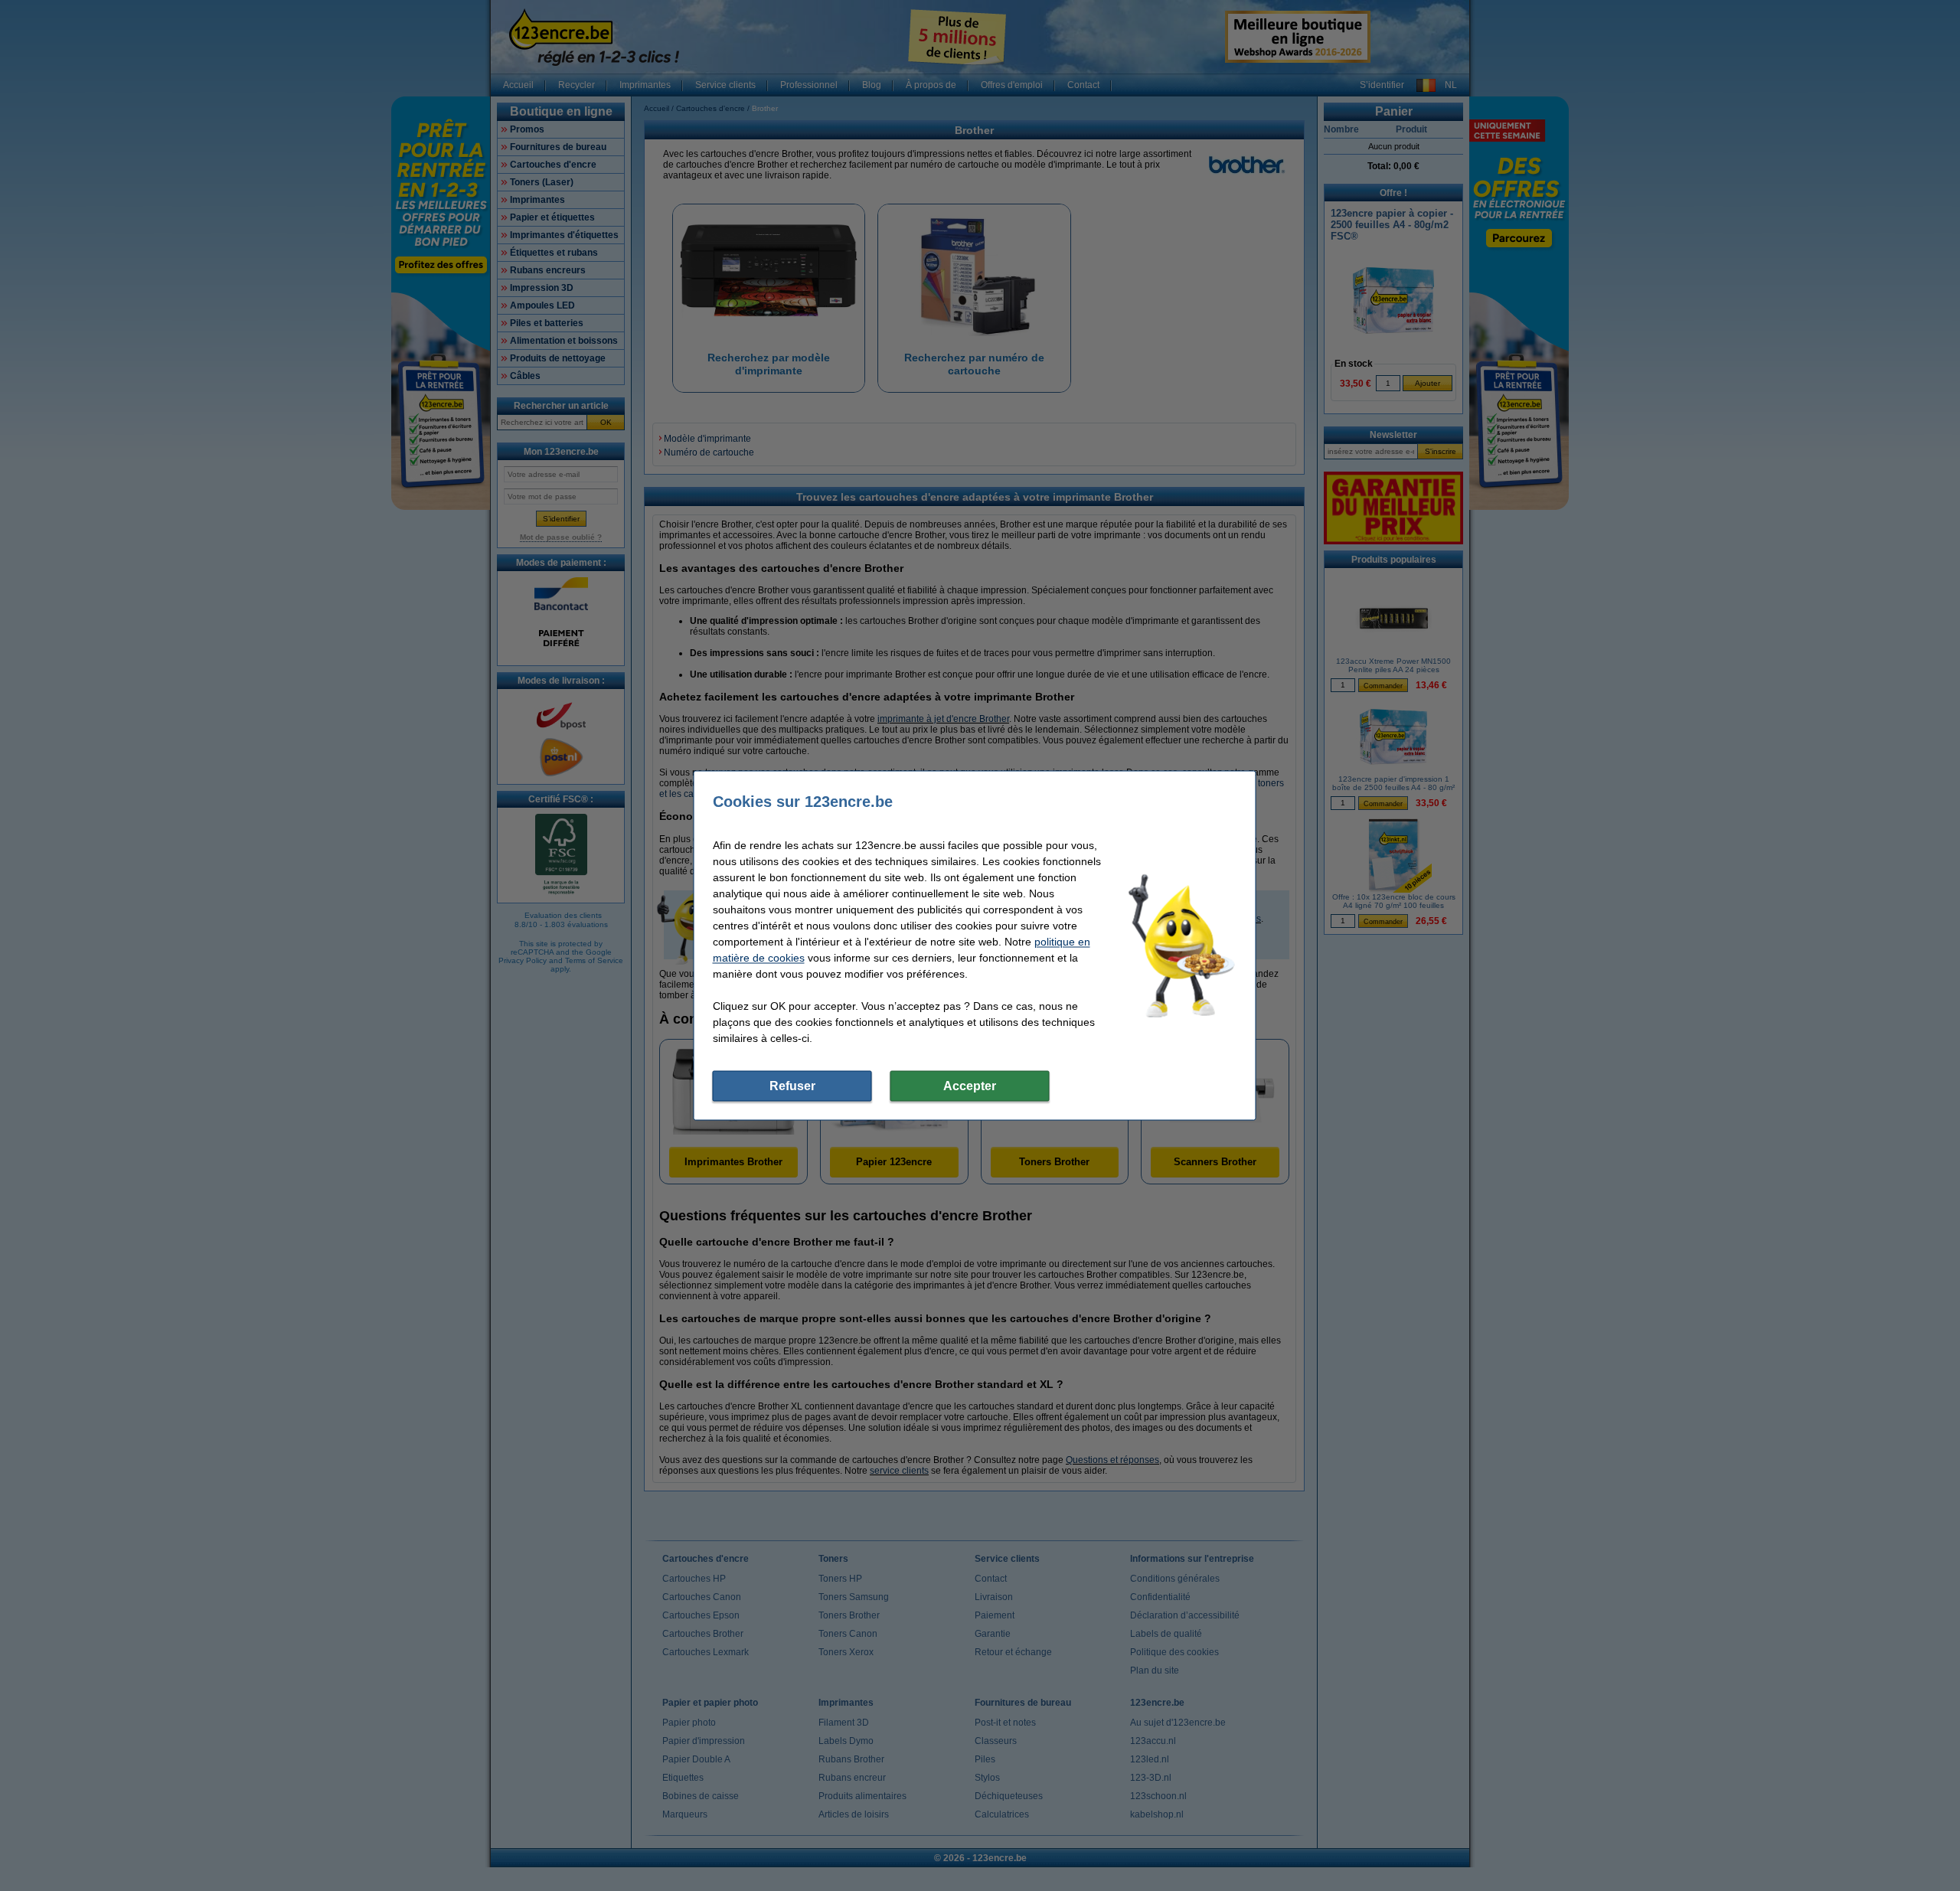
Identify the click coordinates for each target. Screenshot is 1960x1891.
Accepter (970, 1086)
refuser (792, 1086)
